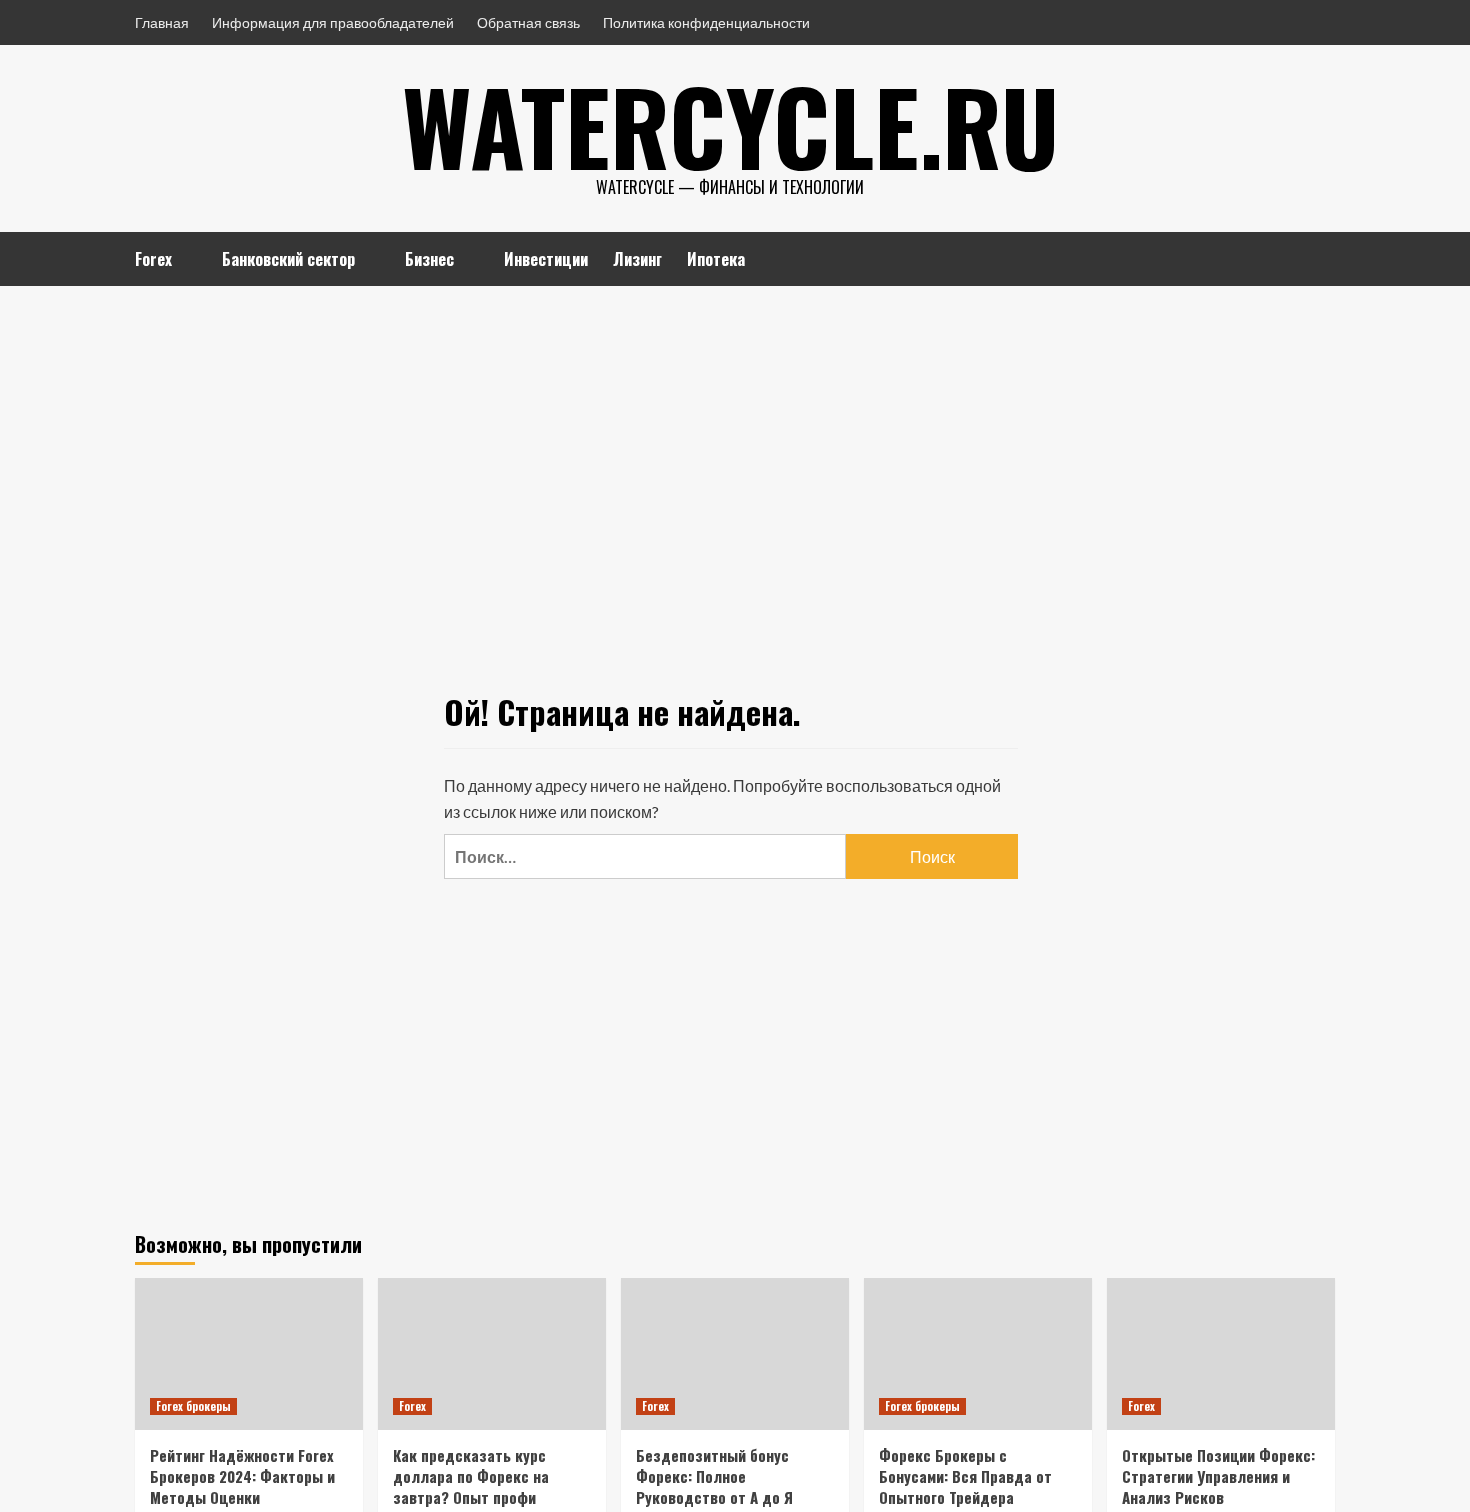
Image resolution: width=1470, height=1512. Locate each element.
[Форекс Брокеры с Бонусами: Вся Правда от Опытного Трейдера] (978, 1354)
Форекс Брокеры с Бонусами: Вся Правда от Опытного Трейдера (965, 1476)
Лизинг (637, 259)
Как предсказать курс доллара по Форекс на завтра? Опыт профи (471, 1476)
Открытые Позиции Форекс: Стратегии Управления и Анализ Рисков (1218, 1476)
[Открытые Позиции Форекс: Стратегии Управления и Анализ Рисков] (1221, 1354)
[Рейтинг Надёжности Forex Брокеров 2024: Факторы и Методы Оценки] (249, 1354)
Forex (153, 259)
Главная (162, 22)
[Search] (1322, 256)
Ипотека (716, 259)
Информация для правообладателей (333, 22)
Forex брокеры (193, 1406)
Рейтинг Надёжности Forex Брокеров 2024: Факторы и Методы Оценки (242, 1476)
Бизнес (429, 259)
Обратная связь (528, 22)
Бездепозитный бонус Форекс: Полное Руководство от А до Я (714, 1476)
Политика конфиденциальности (706, 22)
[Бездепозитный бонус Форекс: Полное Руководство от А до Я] (735, 1354)
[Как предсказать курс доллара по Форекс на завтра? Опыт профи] (492, 1354)
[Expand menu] (184, 260)
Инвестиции (546, 259)
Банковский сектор (288, 259)
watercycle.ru (730, 125)
